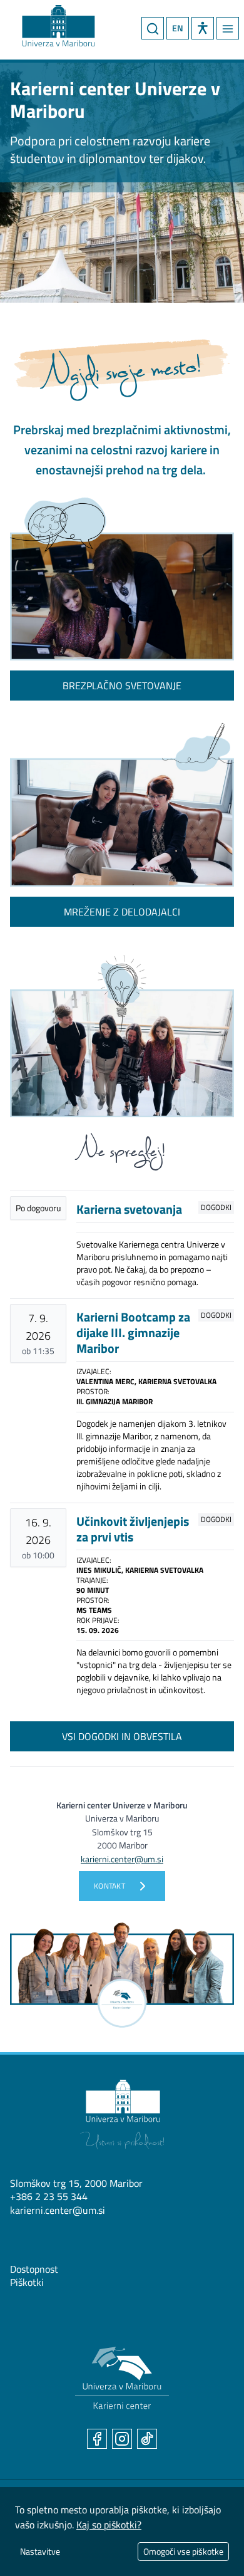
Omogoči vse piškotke (183, 2551)
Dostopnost (34, 2269)
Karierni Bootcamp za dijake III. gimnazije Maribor (133, 1332)
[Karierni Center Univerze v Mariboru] (47, 23)
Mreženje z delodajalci (122, 912)
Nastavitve (40, 2551)
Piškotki (27, 2282)
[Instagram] (122, 2439)
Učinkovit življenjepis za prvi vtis (133, 1529)
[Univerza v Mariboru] (122, 2115)
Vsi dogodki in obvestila (122, 1736)
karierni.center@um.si (58, 2210)
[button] (203, 28)
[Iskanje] (153, 28)
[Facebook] (97, 2439)
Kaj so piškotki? (109, 2525)
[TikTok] (147, 2439)
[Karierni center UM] (122, 2378)
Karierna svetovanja (129, 1209)
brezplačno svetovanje (122, 686)
